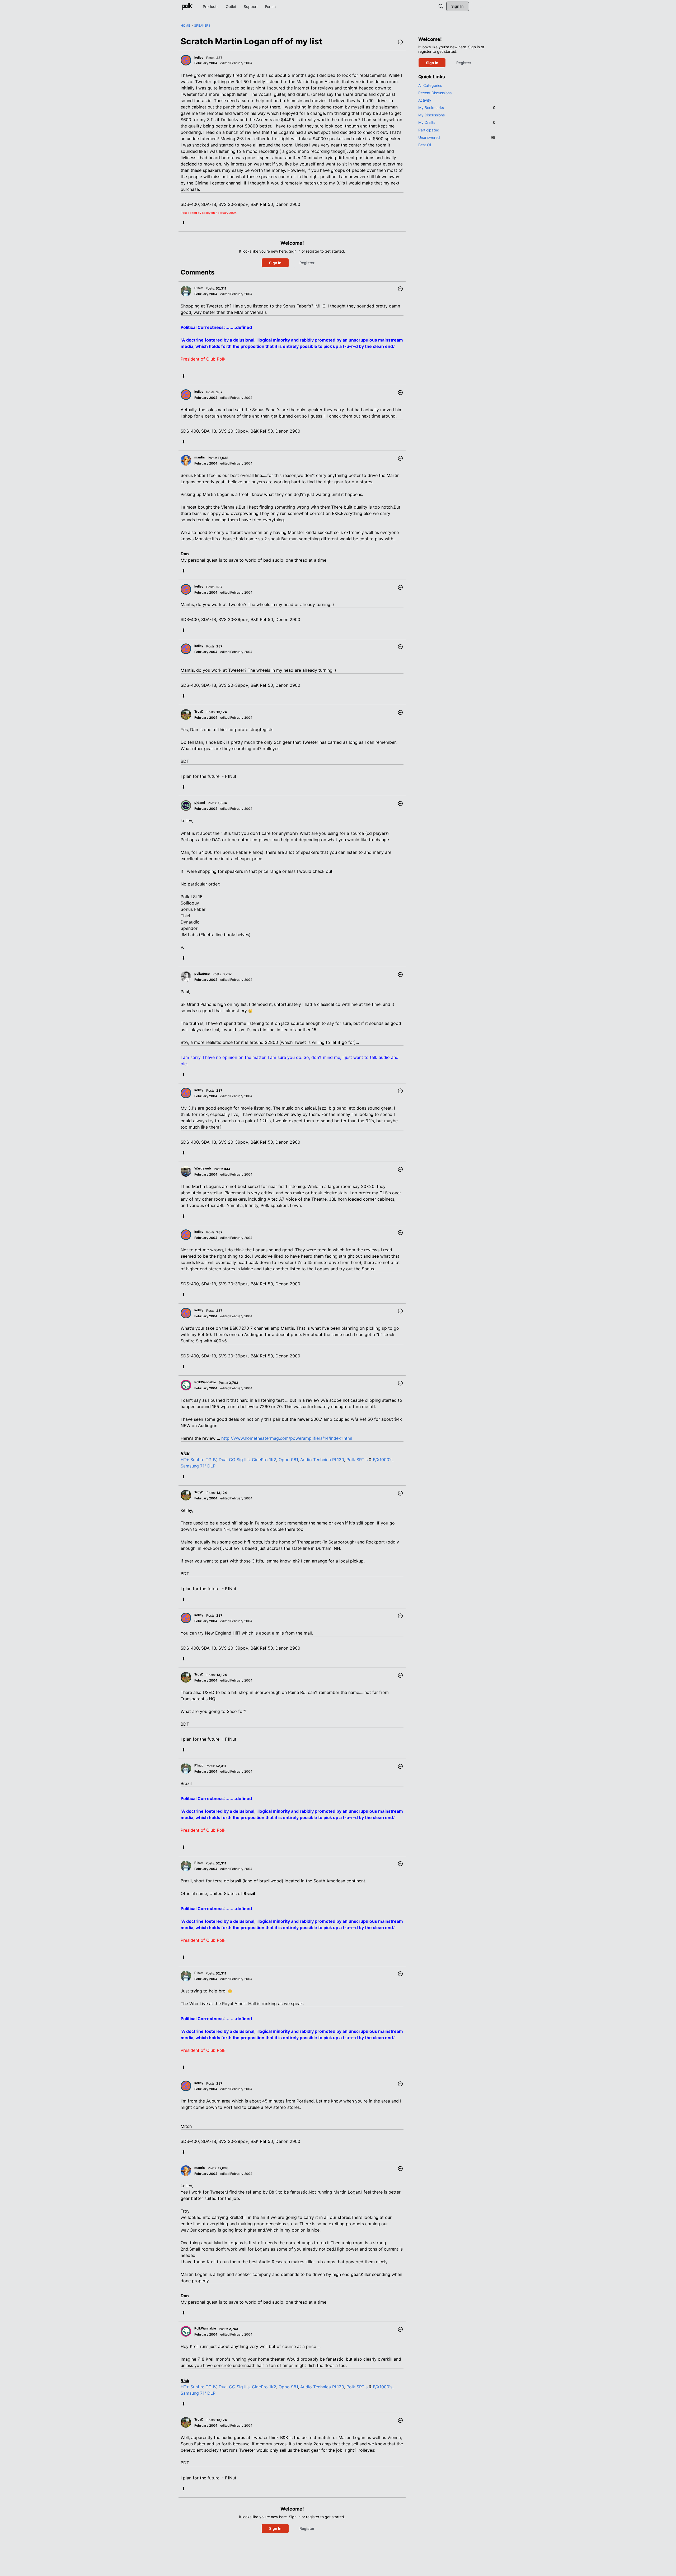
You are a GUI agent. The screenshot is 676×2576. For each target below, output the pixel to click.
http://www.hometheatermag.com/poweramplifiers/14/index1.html (287, 1438)
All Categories (430, 85)
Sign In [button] (275, 263)
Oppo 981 (288, 1460)
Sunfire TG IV (203, 1460)
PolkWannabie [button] (205, 1382)
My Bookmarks (457, 108)
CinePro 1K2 (264, 1460)
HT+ (185, 1460)
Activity (425, 100)
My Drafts (457, 122)
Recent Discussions (435, 93)
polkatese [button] (202, 974)
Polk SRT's (357, 1460)
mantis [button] (200, 457)
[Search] (441, 6)
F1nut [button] (199, 288)
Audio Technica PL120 (322, 1460)
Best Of (425, 145)
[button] (400, 42)
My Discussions (431, 115)
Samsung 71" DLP (198, 1466)
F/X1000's (383, 1460)
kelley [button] (199, 57)
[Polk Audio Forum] (187, 6)
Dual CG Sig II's (234, 1460)
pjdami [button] (200, 802)
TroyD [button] (199, 711)
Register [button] (307, 263)
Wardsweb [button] (203, 1168)
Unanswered (457, 137)
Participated (429, 130)
